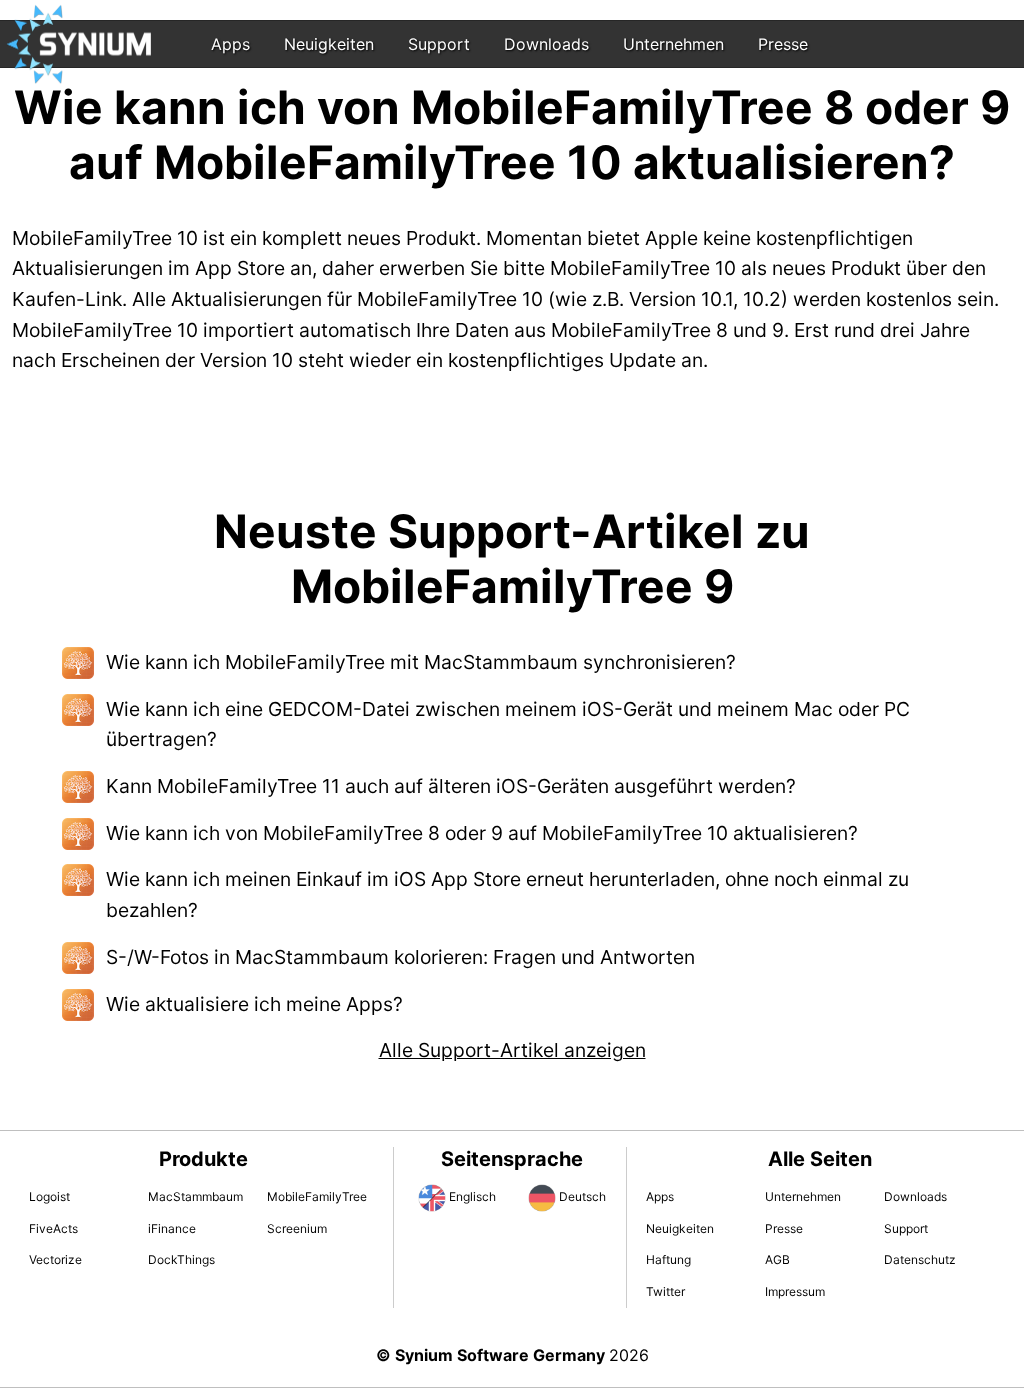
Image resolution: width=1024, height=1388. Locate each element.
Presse (783, 44)
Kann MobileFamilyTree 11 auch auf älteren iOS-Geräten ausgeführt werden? (451, 786)
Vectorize (55, 1259)
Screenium (297, 1228)
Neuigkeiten (329, 44)
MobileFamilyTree (317, 1196)
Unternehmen (673, 44)
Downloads (546, 44)
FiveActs (53, 1228)
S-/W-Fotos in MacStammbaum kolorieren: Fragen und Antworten (400, 957)
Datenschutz (920, 1259)
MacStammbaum (195, 1196)
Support (439, 44)
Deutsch (582, 1196)
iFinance (172, 1228)
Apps (230, 44)
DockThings (181, 1259)
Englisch (472, 1196)
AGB (777, 1259)
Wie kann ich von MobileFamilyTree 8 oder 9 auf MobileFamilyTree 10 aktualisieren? (482, 833)
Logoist (49, 1196)
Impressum (795, 1291)
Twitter (665, 1291)
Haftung (668, 1259)
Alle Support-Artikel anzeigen (512, 1050)
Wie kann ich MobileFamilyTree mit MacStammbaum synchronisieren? (421, 662)
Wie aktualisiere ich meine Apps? (254, 1004)
